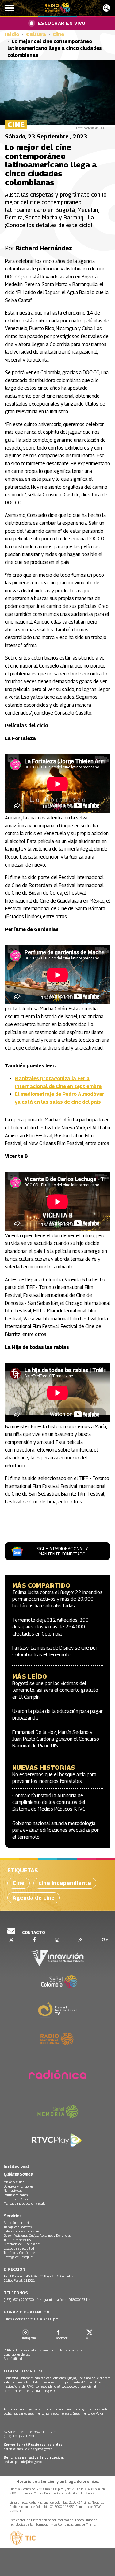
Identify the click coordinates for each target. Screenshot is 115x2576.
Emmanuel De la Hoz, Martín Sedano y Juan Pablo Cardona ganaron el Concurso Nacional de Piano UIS (56, 1739)
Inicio (12, 34)
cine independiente (65, 1883)
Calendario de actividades (21, 2231)
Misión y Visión (14, 2182)
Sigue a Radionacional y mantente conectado (62, 1551)
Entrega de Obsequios (19, 2257)
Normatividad (13, 2191)
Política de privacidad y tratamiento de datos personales (43, 2350)
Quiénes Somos (18, 2174)
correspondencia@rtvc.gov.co (55, 2386)
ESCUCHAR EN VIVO (62, 23)
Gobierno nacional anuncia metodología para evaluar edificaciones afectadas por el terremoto (56, 1830)
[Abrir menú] (10, 8)
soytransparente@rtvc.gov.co (23, 2462)
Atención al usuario (17, 2223)
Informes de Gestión (17, 2199)
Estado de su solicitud (19, 2248)
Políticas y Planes (16, 2195)
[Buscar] (106, 8)
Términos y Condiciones (20, 2253)
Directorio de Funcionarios (22, 2244)
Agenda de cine (34, 1898)
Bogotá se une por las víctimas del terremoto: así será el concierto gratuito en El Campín (55, 1690)
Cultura (36, 34)
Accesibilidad (13, 2359)
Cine (59, 34)
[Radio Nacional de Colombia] (57, 8)
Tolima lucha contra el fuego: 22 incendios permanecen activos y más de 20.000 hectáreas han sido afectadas (57, 1599)
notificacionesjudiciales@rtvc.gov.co (28, 2449)
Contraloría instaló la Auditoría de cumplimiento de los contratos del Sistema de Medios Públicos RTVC (49, 1802)
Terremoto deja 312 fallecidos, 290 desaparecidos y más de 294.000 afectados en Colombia (50, 1627)
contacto (33, 1932)
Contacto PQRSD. (44, 2391)
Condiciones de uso (17, 2354)
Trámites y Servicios (17, 2240)
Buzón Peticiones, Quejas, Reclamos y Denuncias (37, 2236)
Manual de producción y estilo (25, 2203)
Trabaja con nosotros (18, 2227)
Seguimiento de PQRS (88, 2413)
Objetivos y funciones (18, 2186)
